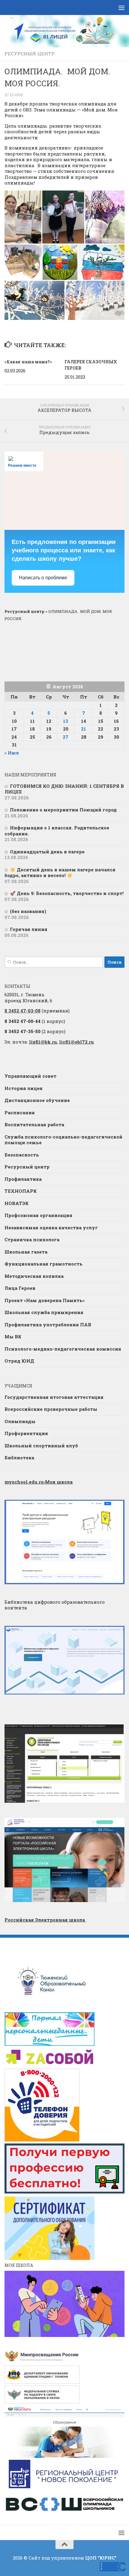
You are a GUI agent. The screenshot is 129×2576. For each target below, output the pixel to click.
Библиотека (19, 1458)
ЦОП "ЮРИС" (101, 2558)
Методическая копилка (34, 1276)
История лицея (24, 1088)
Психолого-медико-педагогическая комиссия (63, 1349)
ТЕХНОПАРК (21, 1191)
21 (84, 729)
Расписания (20, 1112)
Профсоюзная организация (38, 1215)
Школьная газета (27, 1252)
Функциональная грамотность (43, 1264)
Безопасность (22, 1155)
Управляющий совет (30, 1076)
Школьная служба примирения (44, 1312)
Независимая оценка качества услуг (51, 1227)
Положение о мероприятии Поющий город (63, 810)
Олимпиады (20, 1421)
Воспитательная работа (34, 1124)
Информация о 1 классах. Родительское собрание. (57, 831)
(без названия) (28, 911)
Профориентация (26, 1433)
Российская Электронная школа (45, 1920)
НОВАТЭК (17, 1203)
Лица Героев (20, 1288)
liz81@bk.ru (43, 1042)
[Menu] (121, 7)
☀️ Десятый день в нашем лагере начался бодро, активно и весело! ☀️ (60, 873)
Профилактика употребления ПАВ (48, 1325)
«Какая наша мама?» (28, 362)
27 (66, 737)
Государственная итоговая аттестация (54, 1397)
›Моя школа (39, 1482)
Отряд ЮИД (19, 1361)
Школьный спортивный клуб (41, 1446)
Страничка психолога (32, 1239)
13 (66, 721)
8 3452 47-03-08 (22, 1011)
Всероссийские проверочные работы (51, 1409)
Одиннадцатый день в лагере (47, 852)
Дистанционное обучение (37, 1100)
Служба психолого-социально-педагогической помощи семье (63, 1140)
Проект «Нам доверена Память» (45, 1300)
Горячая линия (29, 929)
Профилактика (23, 1179)
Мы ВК (13, 1337)
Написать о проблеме (43, 578)
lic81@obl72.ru (76, 1042)
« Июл (12, 753)
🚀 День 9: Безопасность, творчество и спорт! (67, 893)
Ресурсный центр (30, 54)
